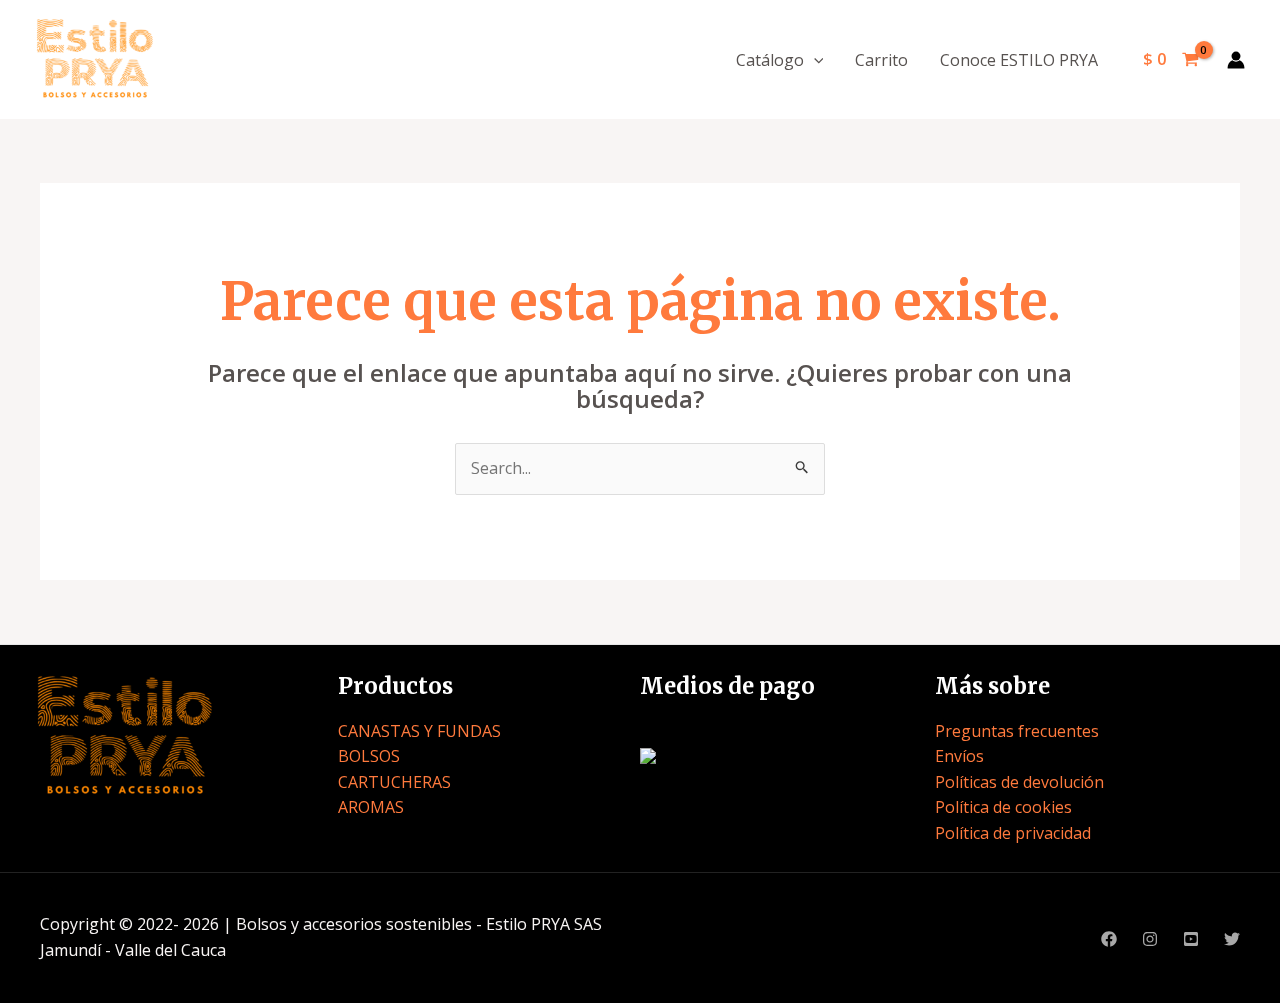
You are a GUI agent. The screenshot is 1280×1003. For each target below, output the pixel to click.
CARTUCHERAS (394, 782)
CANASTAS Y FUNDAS (419, 731)
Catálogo (770, 60)
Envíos (959, 756)
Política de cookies (1003, 807)
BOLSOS (369, 756)
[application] (814, 60)
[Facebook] (1109, 939)
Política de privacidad (1013, 833)
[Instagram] (1150, 939)
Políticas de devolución (1019, 782)
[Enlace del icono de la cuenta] (1236, 60)
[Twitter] (1232, 939)
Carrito (881, 60)
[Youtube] (1191, 939)
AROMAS (371, 807)
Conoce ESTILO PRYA (1019, 60)
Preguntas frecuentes (1017, 731)
